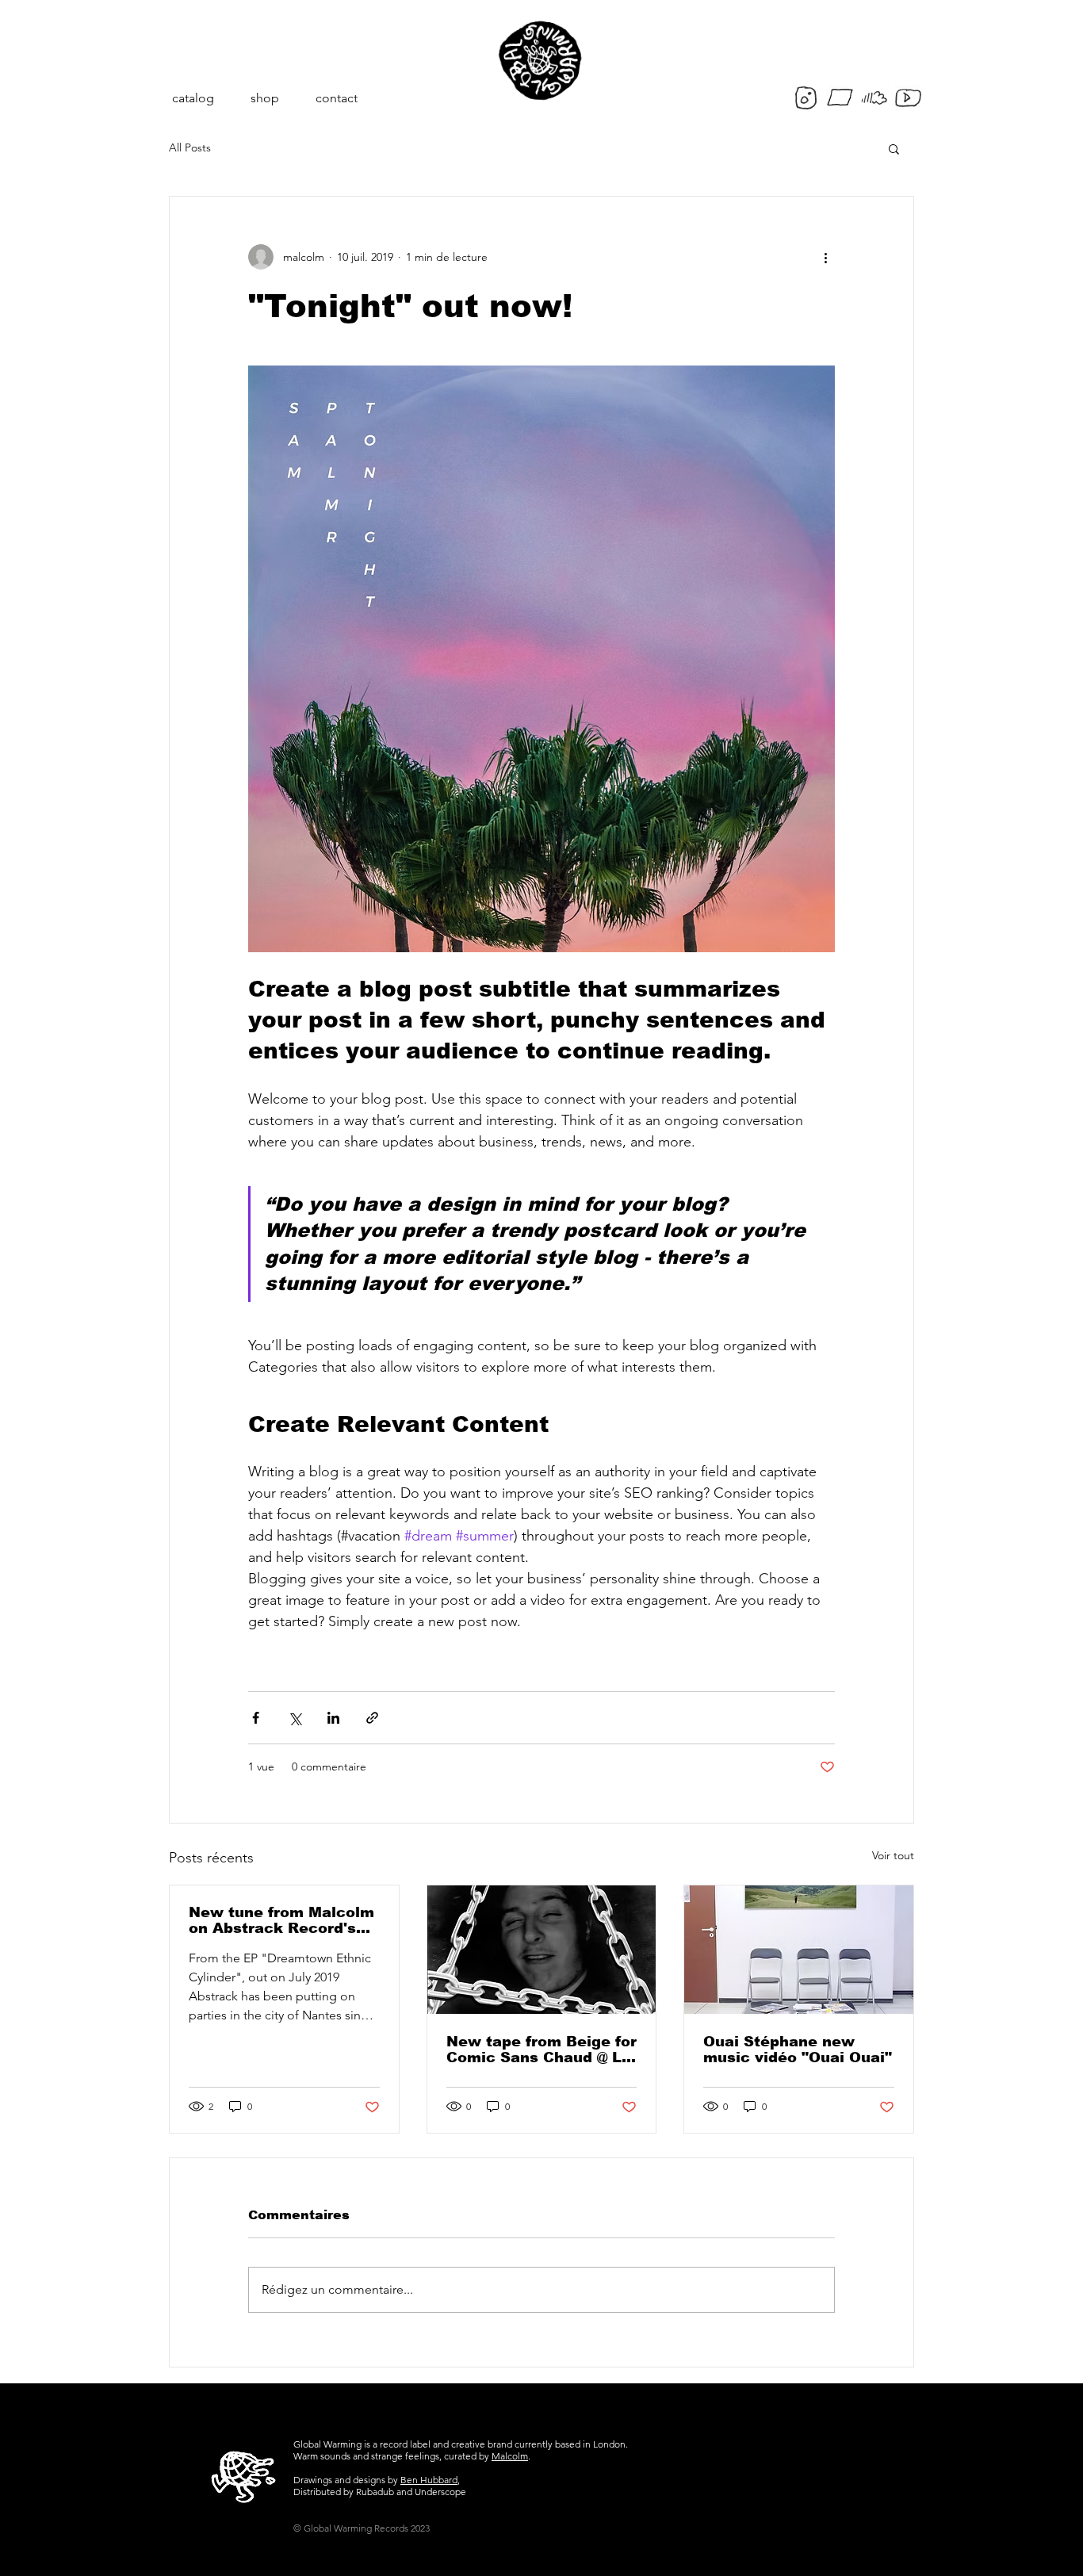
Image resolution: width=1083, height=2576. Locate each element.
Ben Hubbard (429, 2480)
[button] (894, 148)
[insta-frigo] (806, 98)
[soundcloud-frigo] (874, 98)
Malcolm (510, 2456)
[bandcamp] (840, 98)
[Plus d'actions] (825, 257)
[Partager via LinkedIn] (333, 1718)
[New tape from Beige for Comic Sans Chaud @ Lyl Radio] (542, 1950)
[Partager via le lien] (372, 1718)
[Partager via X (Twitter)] (295, 1718)
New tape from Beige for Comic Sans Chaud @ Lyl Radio (541, 2050)
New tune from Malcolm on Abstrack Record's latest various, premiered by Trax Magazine (281, 1920)
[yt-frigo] (908, 98)
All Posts (190, 147)
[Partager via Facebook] (256, 1718)
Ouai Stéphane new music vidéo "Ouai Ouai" (798, 2050)
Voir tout (893, 1855)
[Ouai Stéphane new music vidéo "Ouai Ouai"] (799, 1950)
